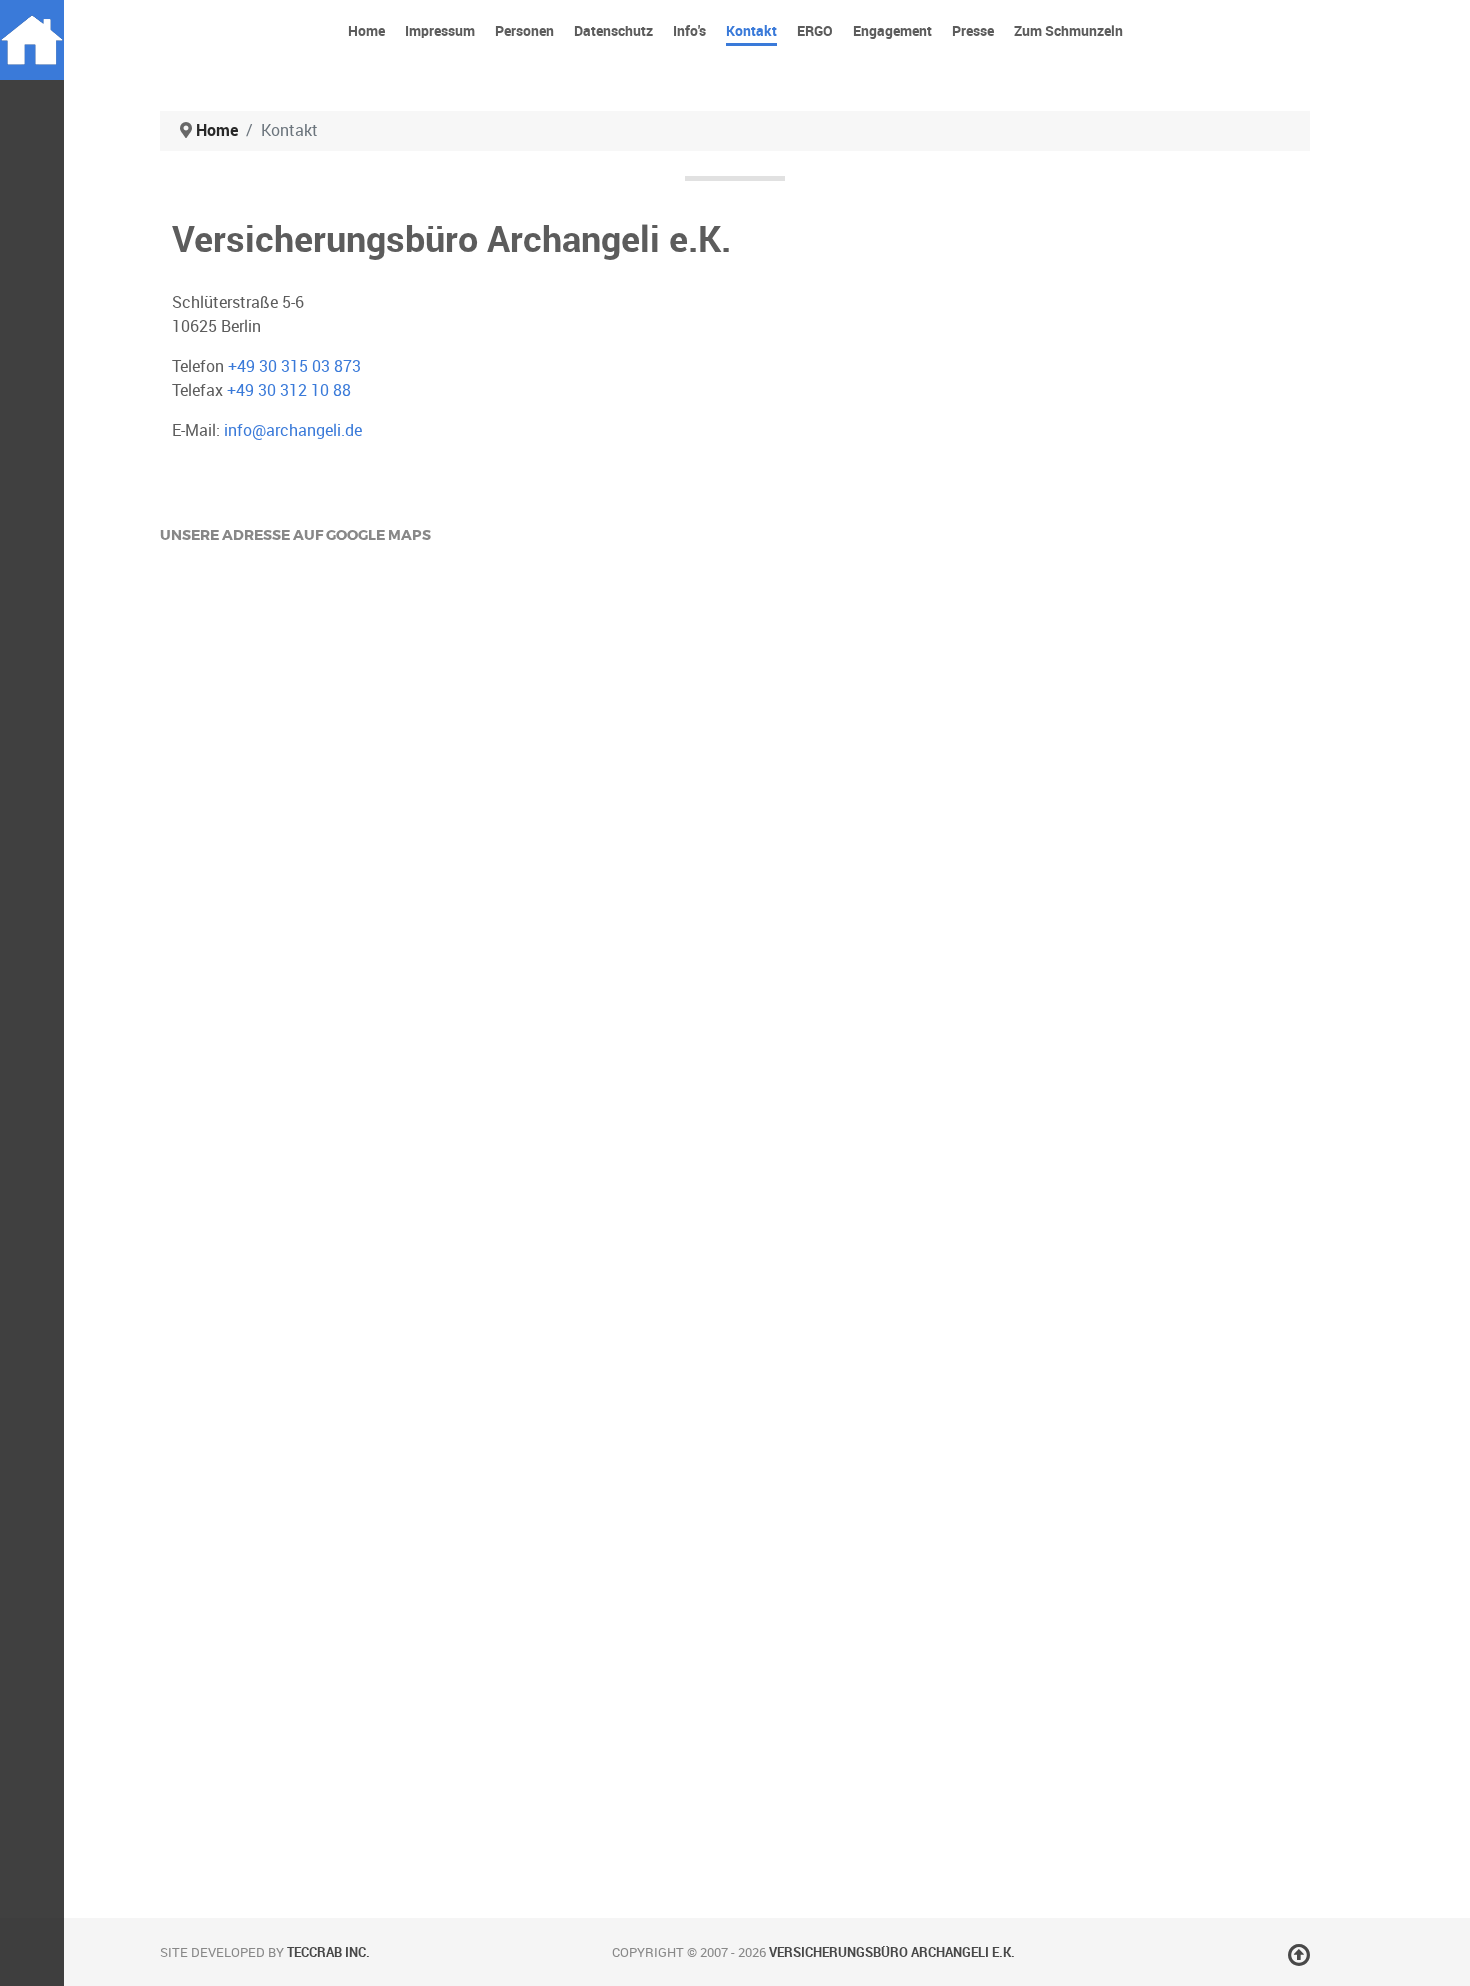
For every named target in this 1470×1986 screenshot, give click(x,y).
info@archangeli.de (293, 430)
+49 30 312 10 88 (289, 390)
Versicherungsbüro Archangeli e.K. (892, 1952)
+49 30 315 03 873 (294, 366)
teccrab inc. (328, 1952)
